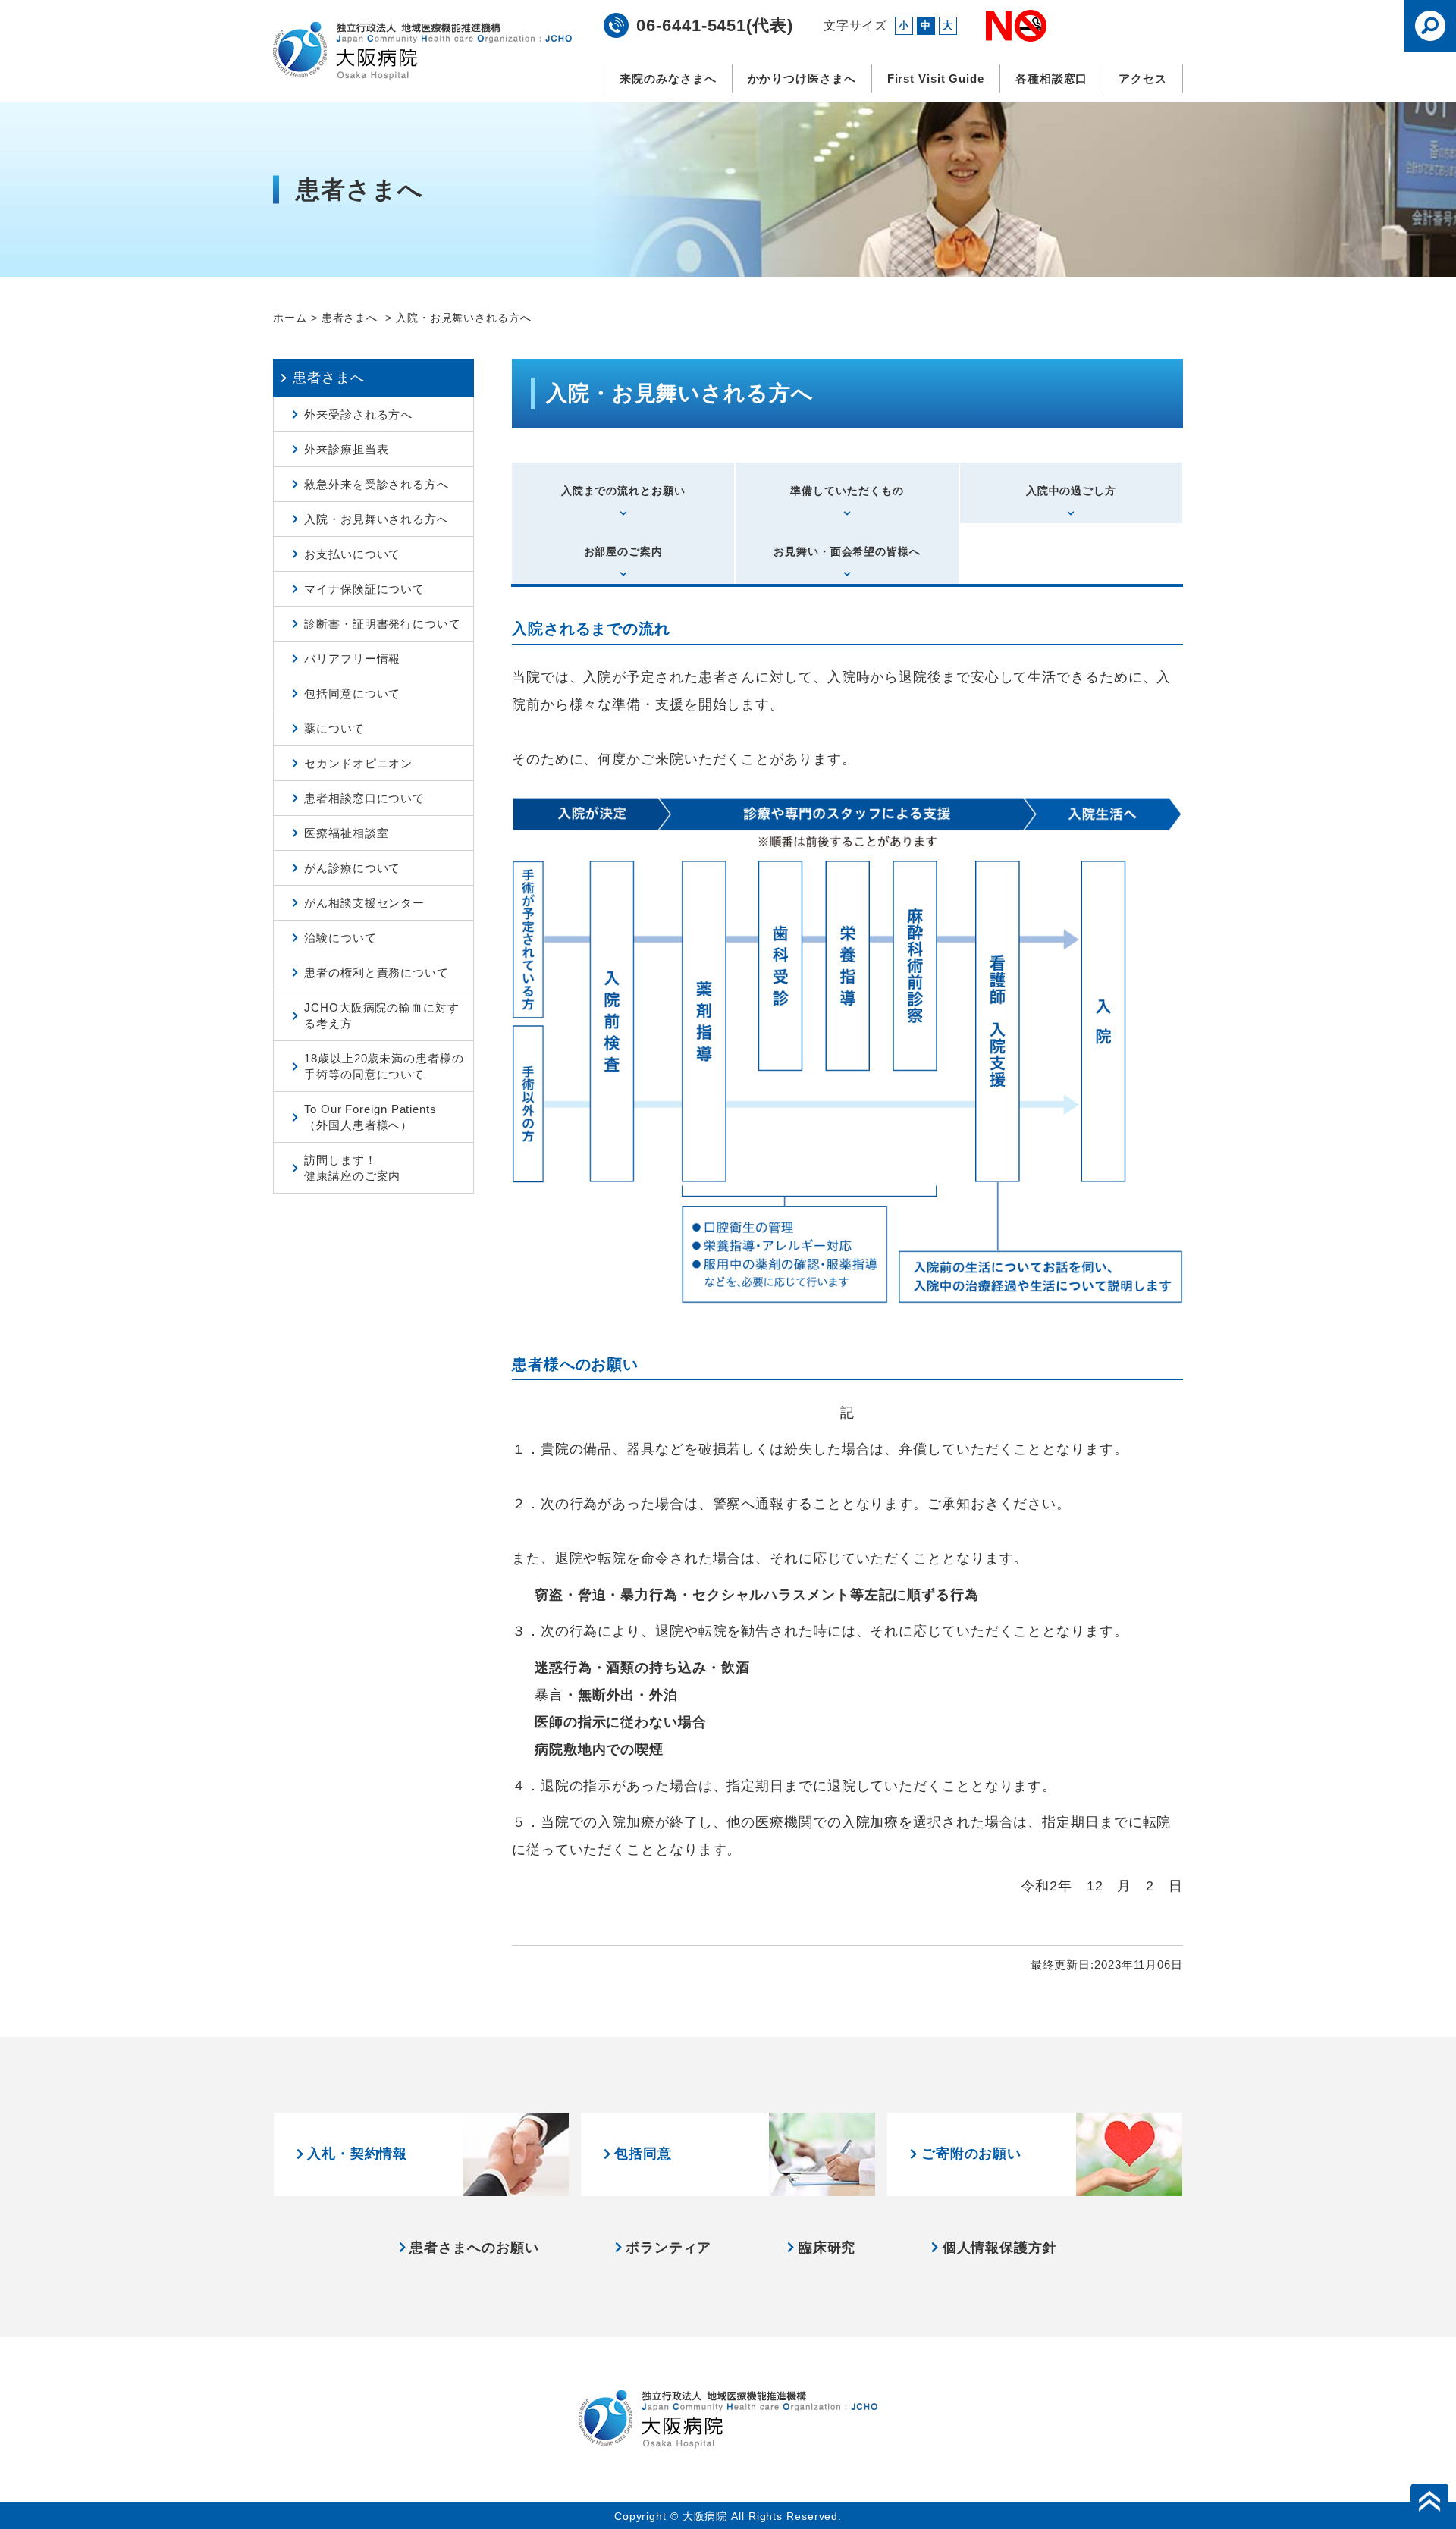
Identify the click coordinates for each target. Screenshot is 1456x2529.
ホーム (290, 318)
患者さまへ (351, 318)
